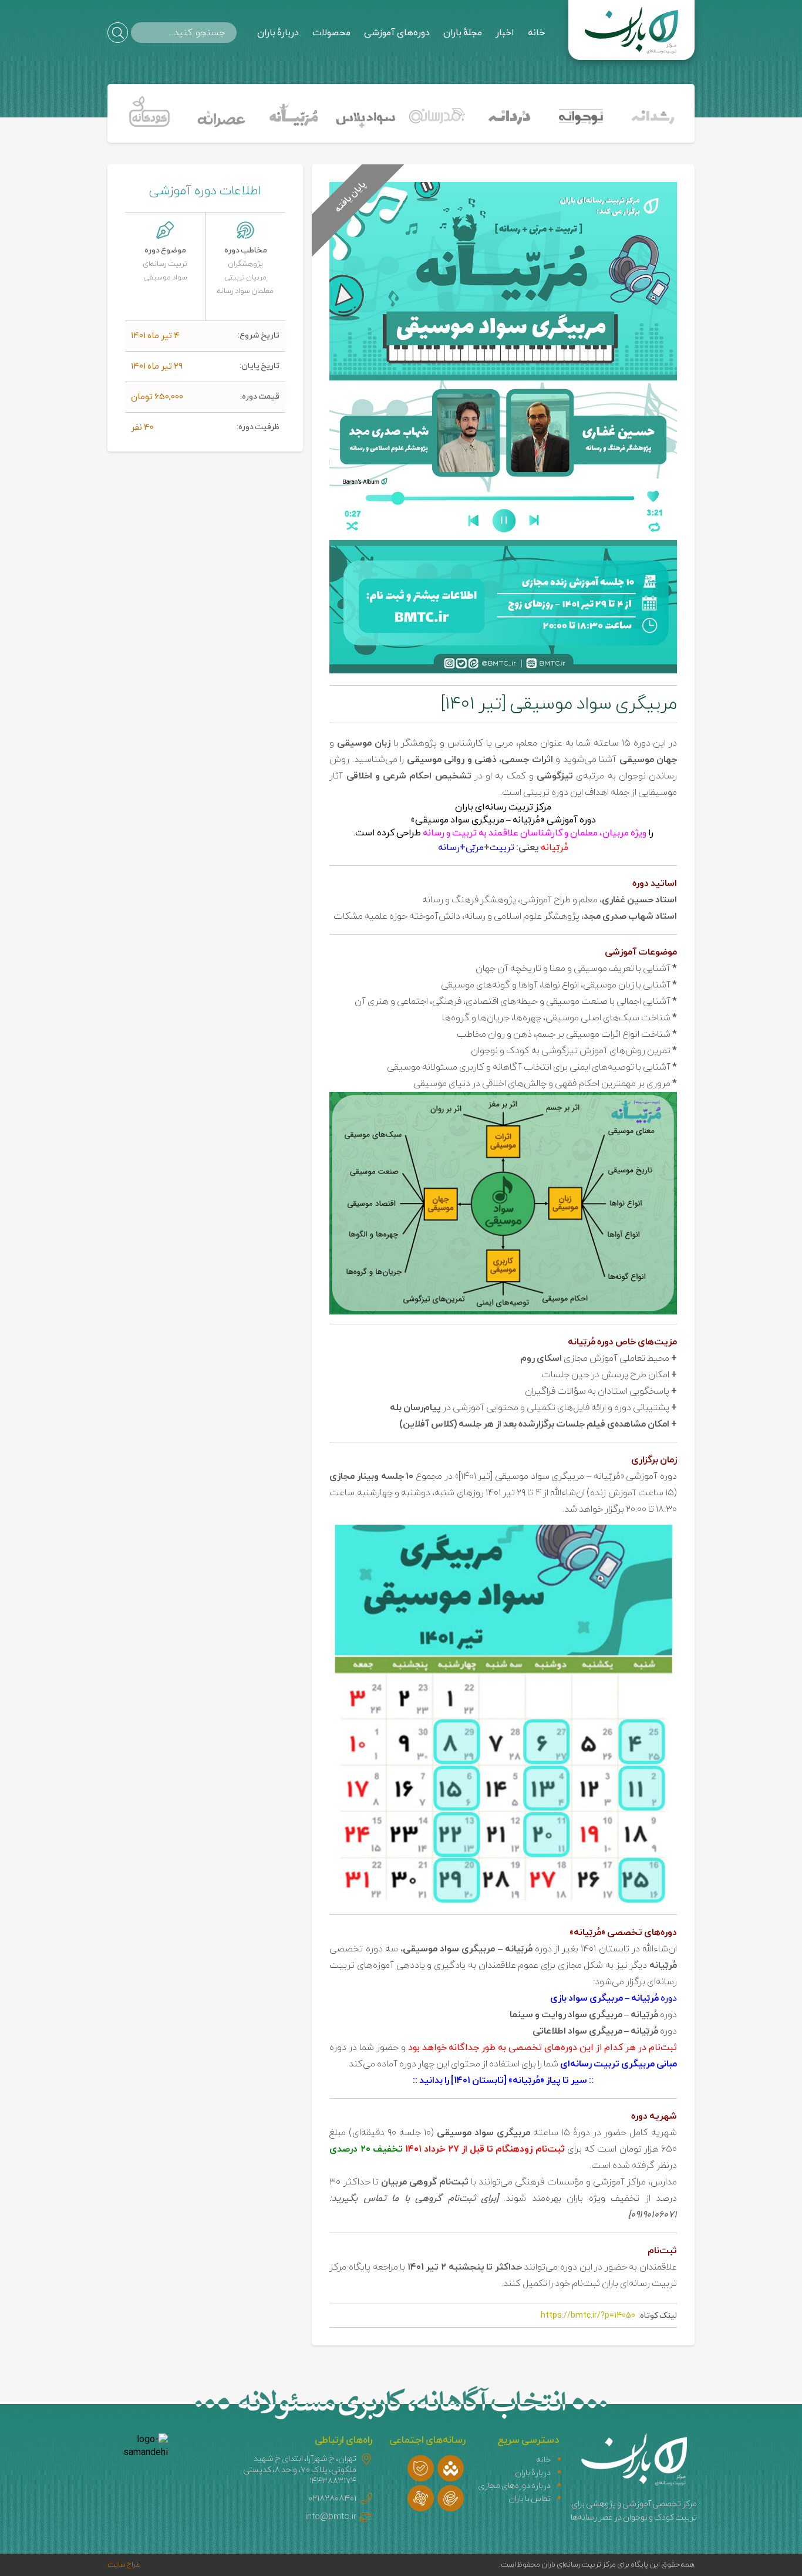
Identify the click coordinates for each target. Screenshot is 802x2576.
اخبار (505, 33)
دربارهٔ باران (278, 33)
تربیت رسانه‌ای (165, 264)
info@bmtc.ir (331, 2517)
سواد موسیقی (165, 278)
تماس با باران (530, 2499)
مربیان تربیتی (245, 278)
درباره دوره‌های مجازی (514, 2486)
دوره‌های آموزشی (397, 33)
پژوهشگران (245, 264)
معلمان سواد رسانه (245, 291)
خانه (536, 33)
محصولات (331, 33)
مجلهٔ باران (463, 33)
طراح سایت (124, 2565)
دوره (614, 1998)
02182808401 (332, 2499)
